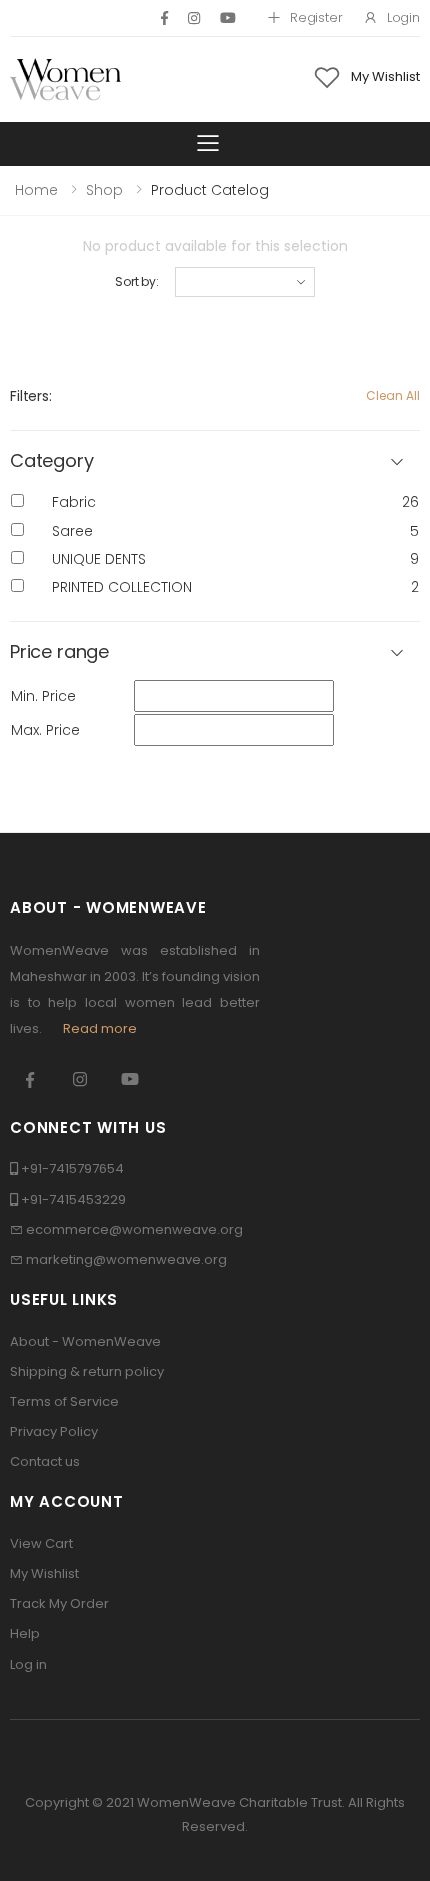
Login (403, 17)
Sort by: (137, 281)
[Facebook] (164, 18)
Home (36, 190)
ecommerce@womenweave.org (134, 1229)
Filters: (31, 396)
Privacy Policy (54, 1431)
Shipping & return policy (87, 1371)
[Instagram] (194, 18)
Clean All (393, 395)
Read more (100, 1028)
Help (25, 1633)
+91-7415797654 (72, 1168)
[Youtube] (228, 18)
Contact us (45, 1461)
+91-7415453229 (73, 1199)
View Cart (41, 1543)
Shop (104, 190)
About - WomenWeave (85, 1341)
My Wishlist (44, 1573)
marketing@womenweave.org (126, 1259)
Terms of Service (64, 1401)
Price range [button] (59, 652)
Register (316, 17)
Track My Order (59, 1603)
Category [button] (52, 461)
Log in (28, 1664)
